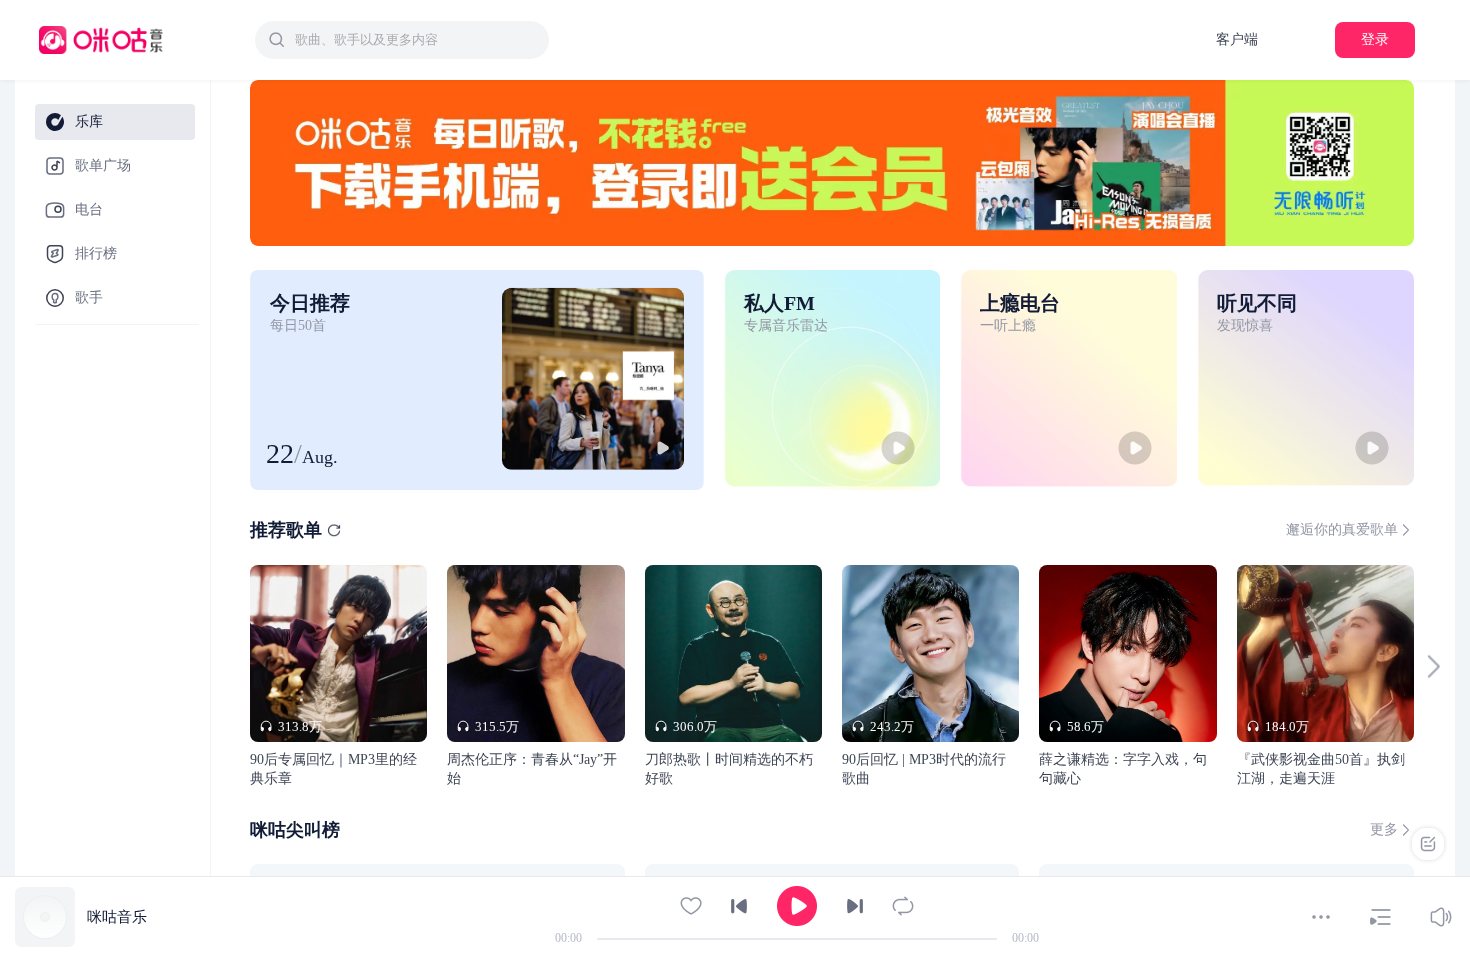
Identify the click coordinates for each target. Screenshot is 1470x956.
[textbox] (416, 40)
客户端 (1237, 39)
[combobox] (402, 40)
